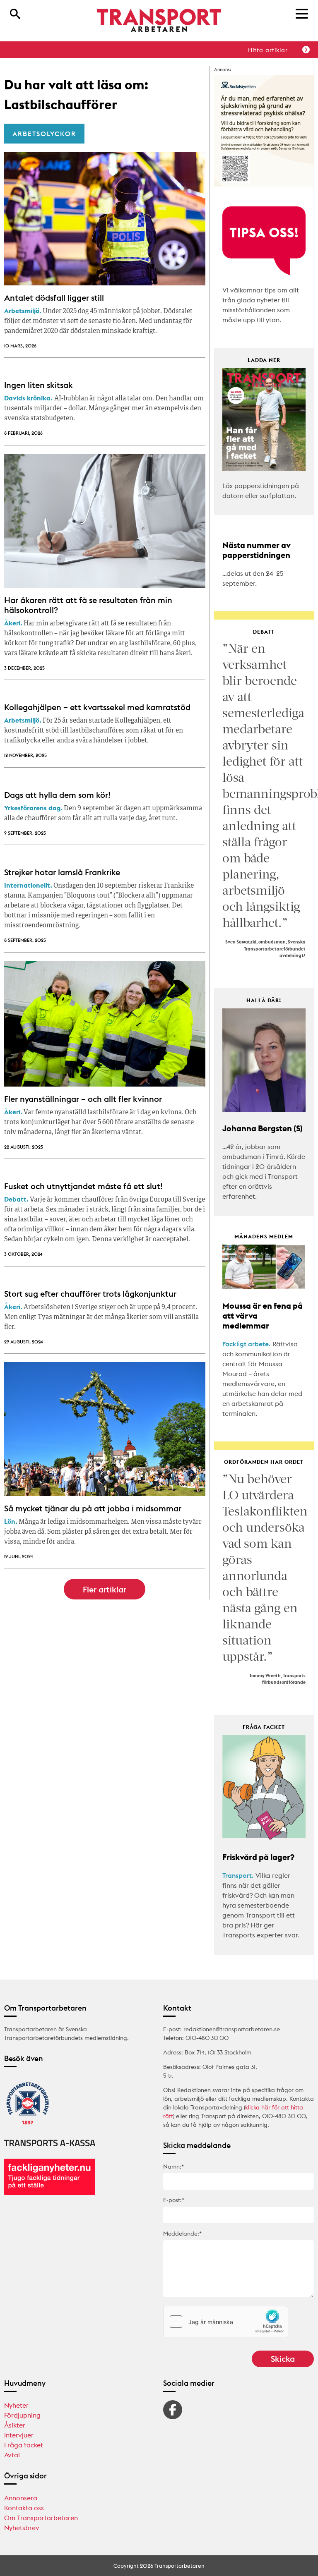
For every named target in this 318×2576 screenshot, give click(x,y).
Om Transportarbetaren (41, 2518)
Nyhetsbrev (22, 2528)
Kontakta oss (24, 2508)
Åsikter (15, 2425)
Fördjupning (22, 2415)
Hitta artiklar (268, 50)
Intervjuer (19, 2435)
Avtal (12, 2455)
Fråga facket (24, 2445)
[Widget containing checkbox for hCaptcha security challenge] (226, 2322)
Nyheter (16, 2405)
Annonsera (21, 2498)
